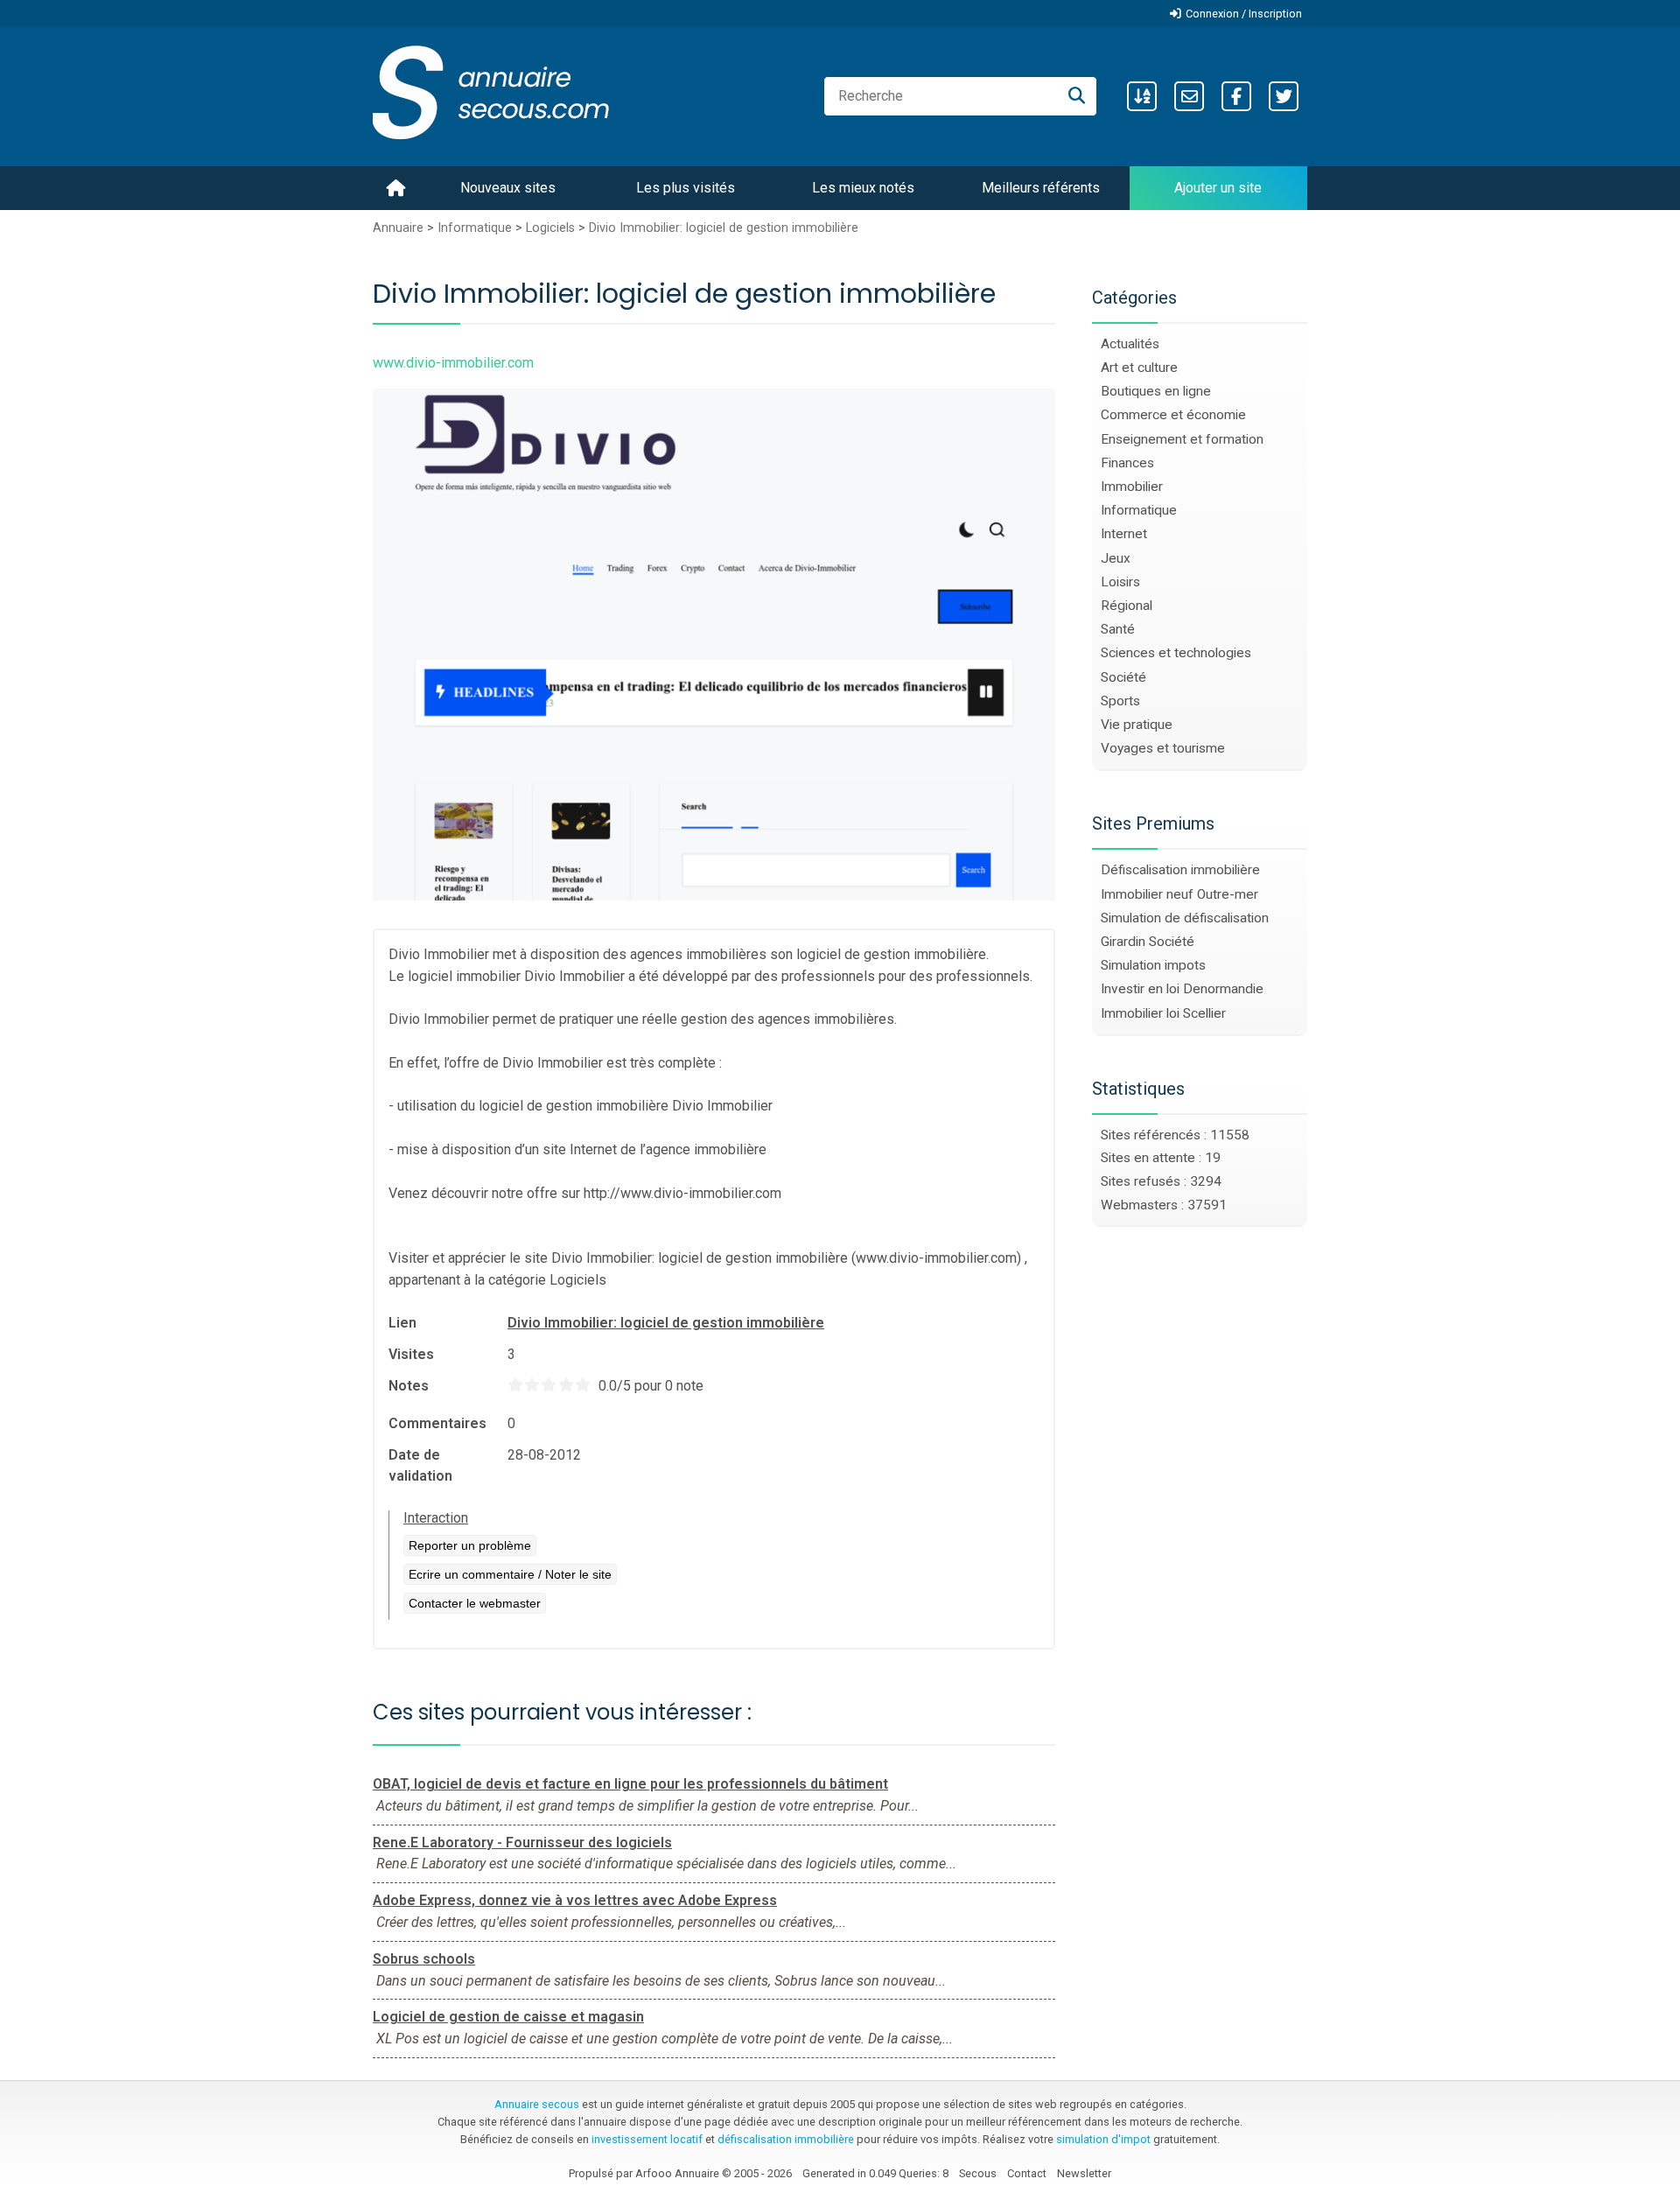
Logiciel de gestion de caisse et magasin (508, 2017)
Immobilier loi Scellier (1163, 1013)
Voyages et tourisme (1163, 748)
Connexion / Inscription (1244, 14)
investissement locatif (647, 2139)
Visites (411, 1354)
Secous (978, 2173)
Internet (1124, 534)
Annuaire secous (537, 2104)
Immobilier (1132, 487)
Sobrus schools (424, 1959)
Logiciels (550, 228)
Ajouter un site (1218, 188)
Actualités (1130, 344)
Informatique (475, 228)
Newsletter (1084, 2173)
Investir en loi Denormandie (1182, 989)
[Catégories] (1142, 96)
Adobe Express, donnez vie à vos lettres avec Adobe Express (575, 1900)
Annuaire (398, 228)
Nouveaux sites (508, 188)
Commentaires (437, 1423)
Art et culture (1139, 368)
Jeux (1116, 558)
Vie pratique (1137, 725)
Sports (1120, 701)
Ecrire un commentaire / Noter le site (510, 1574)
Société (1123, 677)
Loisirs (1120, 582)
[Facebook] (1236, 96)
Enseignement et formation (1182, 439)
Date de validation (420, 1465)
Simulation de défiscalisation (1185, 918)
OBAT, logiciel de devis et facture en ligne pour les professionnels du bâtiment (630, 1784)
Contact (1027, 2173)
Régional (1127, 606)
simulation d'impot (1103, 2139)
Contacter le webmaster (475, 1603)
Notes (409, 1386)
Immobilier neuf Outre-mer (1179, 894)
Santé (1118, 629)
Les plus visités (686, 188)
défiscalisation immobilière (786, 2139)
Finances (1127, 463)
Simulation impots (1153, 965)
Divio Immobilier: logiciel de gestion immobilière (724, 228)
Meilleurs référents (1041, 188)
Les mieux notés (863, 188)
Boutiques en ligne (1156, 391)
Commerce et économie (1173, 415)
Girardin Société (1148, 942)
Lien (402, 1323)
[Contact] (1189, 96)
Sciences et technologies (1176, 653)
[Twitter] (1284, 96)
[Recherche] (1077, 96)
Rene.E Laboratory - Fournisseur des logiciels (522, 1843)
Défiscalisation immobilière (1180, 870)
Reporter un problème (470, 1545)
